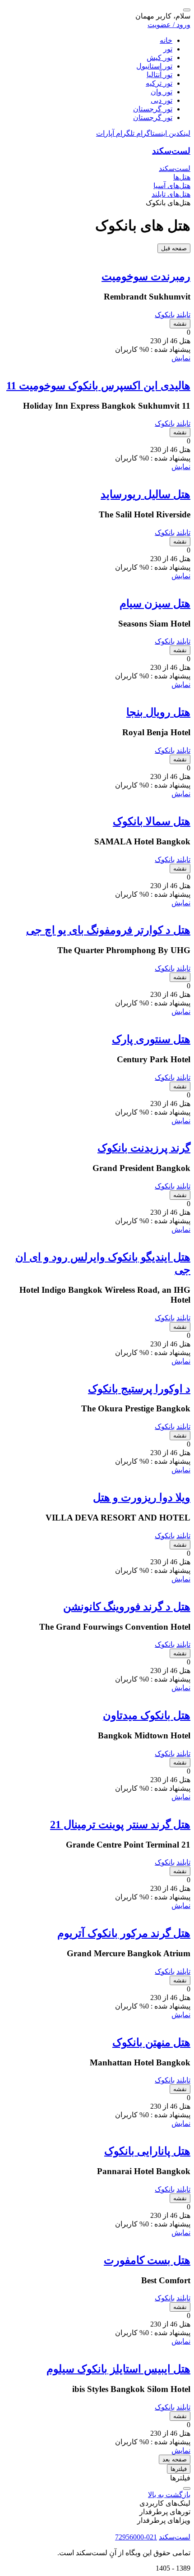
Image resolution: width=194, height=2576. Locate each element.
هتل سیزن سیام (155, 604)
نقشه (180, 324)
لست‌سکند (171, 151)
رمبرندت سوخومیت (146, 276)
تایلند (183, 315)
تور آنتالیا (159, 75)
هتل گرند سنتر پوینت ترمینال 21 (120, 1825)
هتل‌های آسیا (172, 186)
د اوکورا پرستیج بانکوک (139, 1389)
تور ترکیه (159, 83)
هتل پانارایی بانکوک (147, 2151)
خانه (166, 40)
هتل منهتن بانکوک (151, 2042)
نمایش (181, 358)
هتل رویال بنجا (158, 712)
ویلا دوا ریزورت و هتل (142, 1498)
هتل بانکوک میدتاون (147, 1715)
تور (168, 49)
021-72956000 (136, 2537)
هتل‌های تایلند (171, 194)
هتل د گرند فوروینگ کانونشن (127, 1607)
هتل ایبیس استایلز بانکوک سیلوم (118, 2369)
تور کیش (159, 58)
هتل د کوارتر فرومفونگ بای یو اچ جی (108, 930)
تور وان (162, 92)
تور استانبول (154, 66)
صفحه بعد (175, 2459)
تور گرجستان (153, 109)
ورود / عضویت (169, 25)
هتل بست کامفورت (147, 2260)
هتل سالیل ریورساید (145, 494)
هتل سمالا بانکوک (152, 821)
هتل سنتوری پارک (151, 1039)
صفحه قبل (174, 248)
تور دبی (162, 100)
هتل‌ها (182, 177)
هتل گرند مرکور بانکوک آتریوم (124, 1933)
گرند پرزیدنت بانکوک (144, 1148)
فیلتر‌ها (179, 2469)
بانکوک (165, 315)
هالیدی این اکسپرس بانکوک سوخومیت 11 (98, 386)
